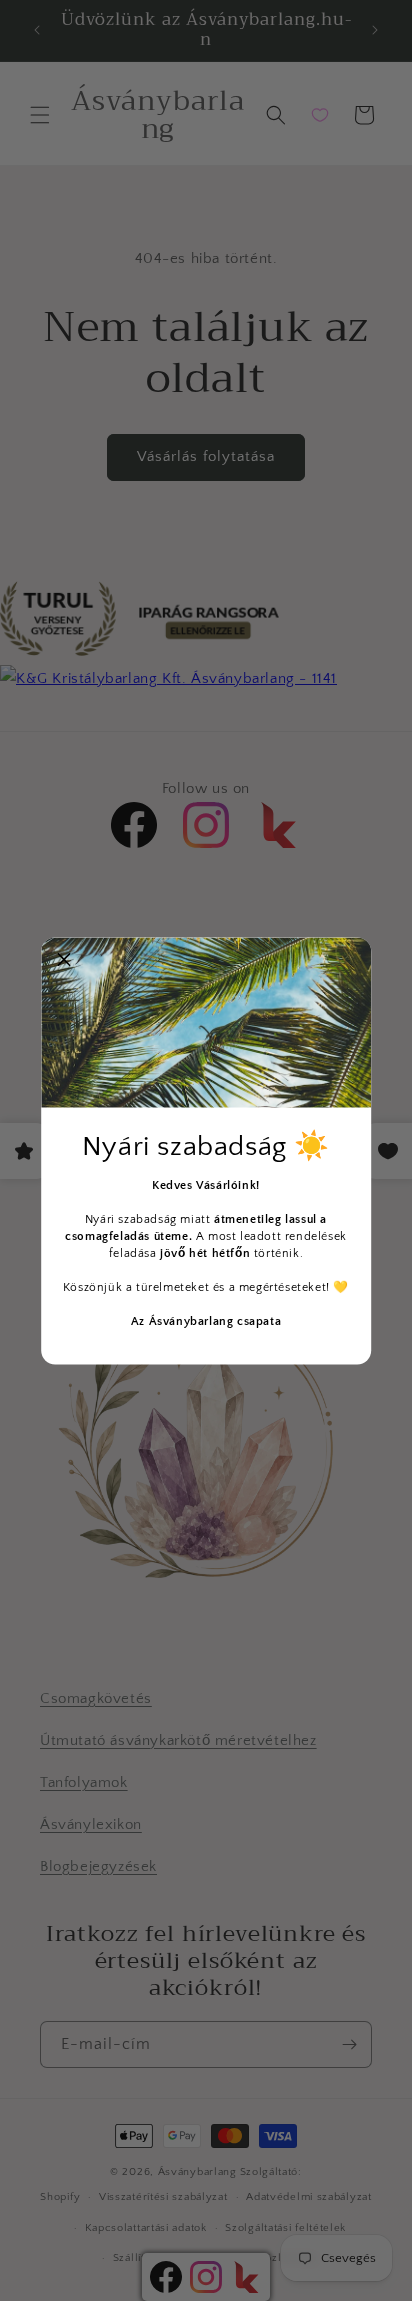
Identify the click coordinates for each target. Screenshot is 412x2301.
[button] (64, 960)
